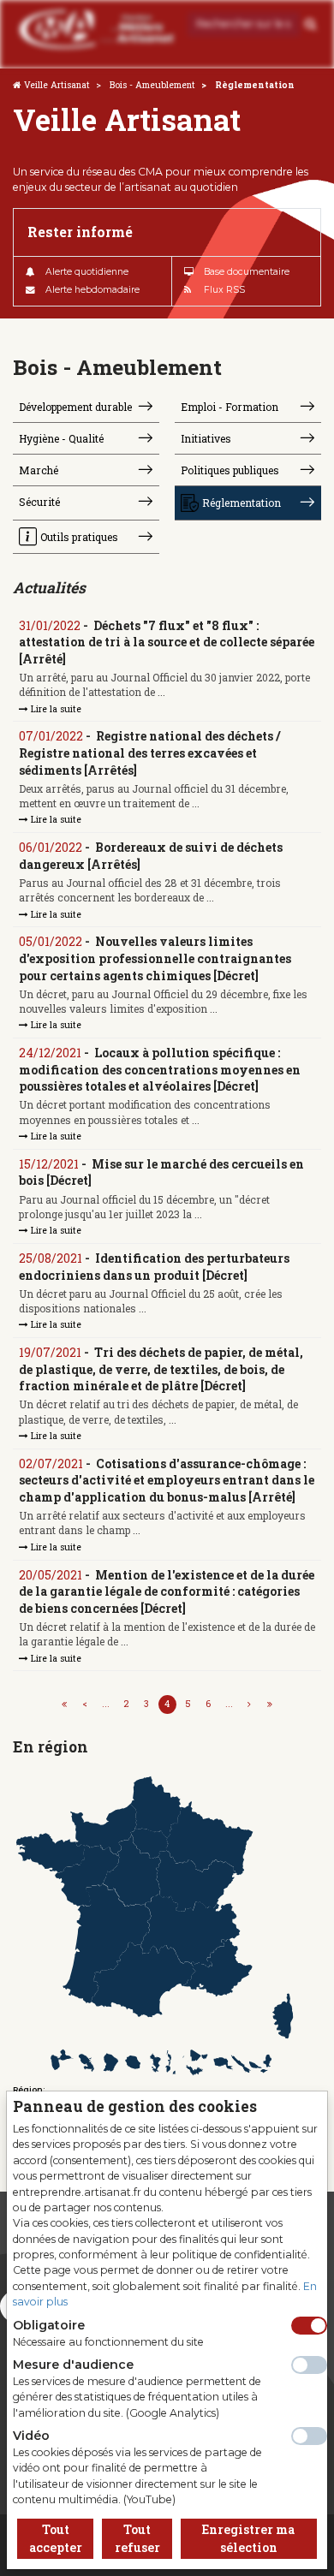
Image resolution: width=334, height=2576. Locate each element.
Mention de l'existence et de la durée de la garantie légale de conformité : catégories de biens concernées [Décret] (167, 1591)
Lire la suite (55, 709)
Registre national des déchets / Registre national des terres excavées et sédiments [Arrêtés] (149, 753)
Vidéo (31, 2436)
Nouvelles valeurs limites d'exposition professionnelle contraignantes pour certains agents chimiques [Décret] (155, 958)
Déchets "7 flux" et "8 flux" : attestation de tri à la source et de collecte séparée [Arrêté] (167, 642)
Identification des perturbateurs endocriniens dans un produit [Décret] (154, 1267)
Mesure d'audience (73, 2365)
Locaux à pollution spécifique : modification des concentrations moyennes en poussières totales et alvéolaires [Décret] (160, 1069)
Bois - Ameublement (152, 85)
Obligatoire (49, 2325)
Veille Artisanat (57, 85)
